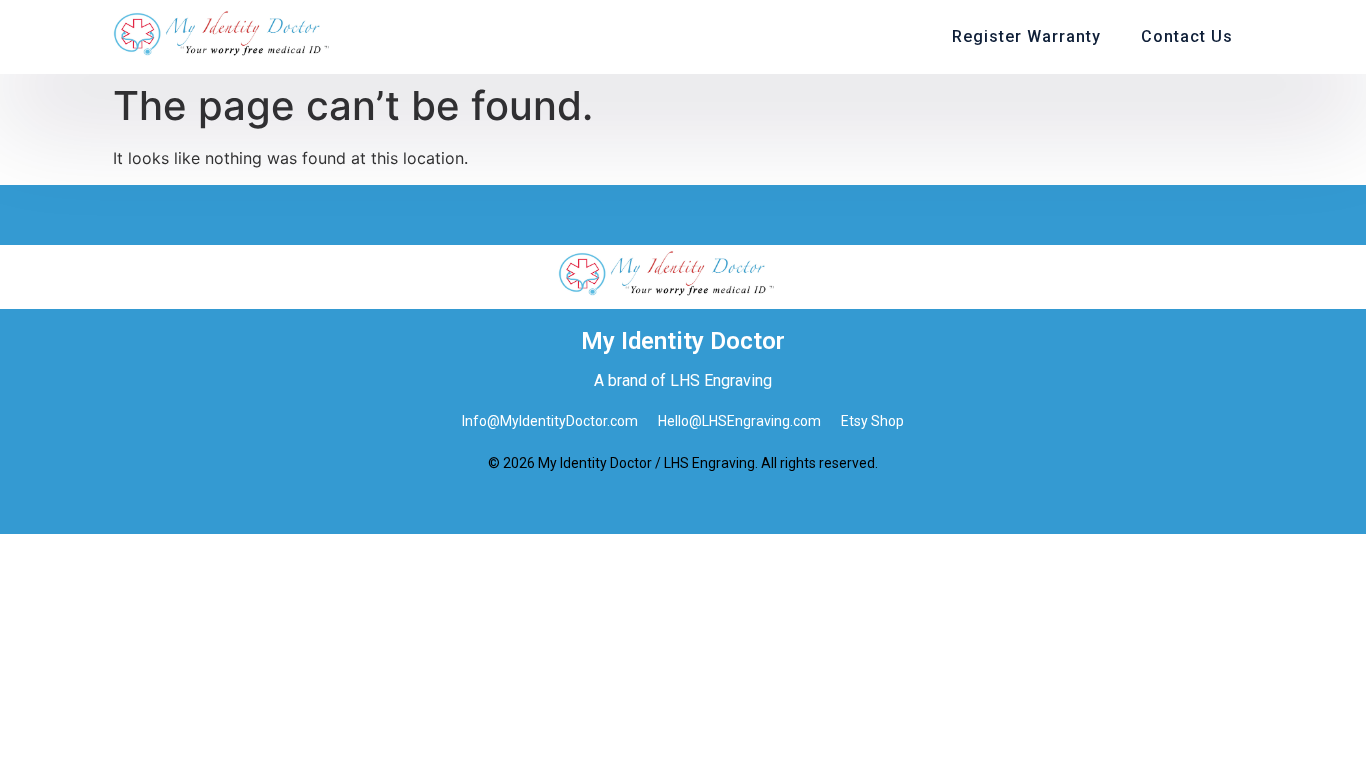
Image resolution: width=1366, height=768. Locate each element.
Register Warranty (1026, 36)
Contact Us (1187, 36)
